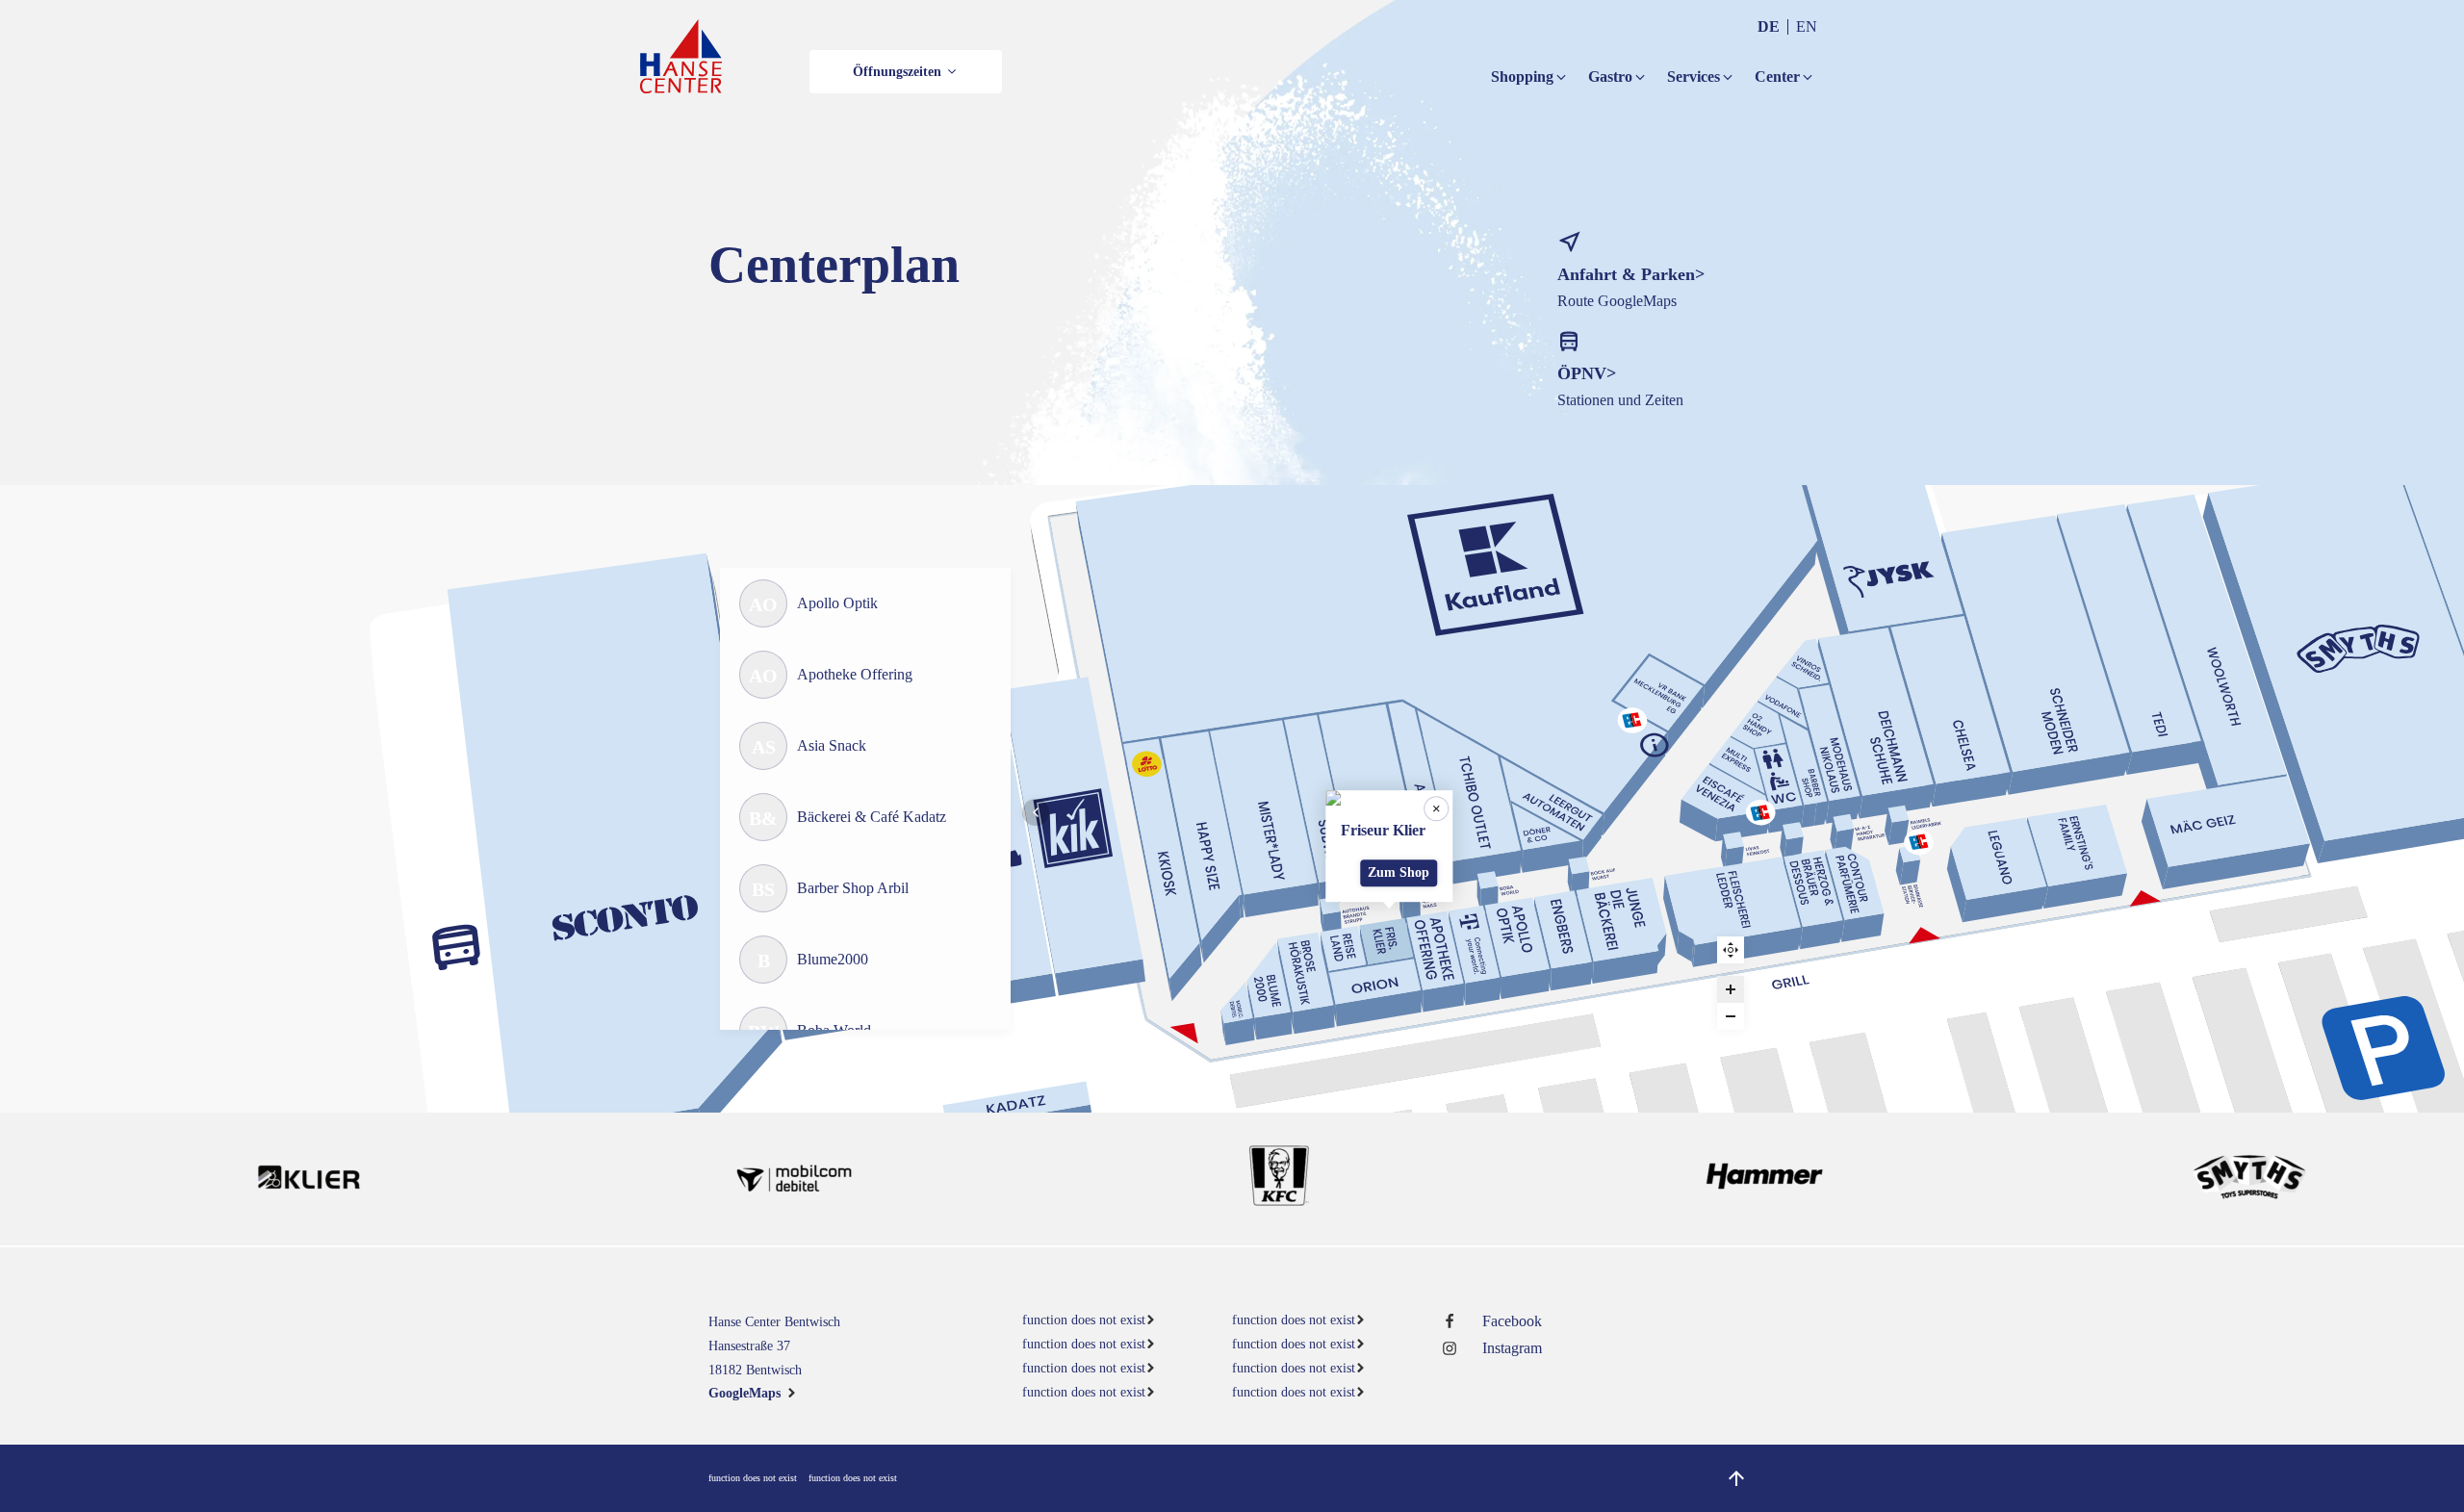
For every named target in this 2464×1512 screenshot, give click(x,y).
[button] (906, 72)
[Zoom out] (1731, 1016)
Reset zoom (1731, 950)
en (1807, 26)
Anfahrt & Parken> (1631, 274)
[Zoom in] (1731, 989)
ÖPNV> (1587, 373)
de (1769, 26)
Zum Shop (1399, 872)
